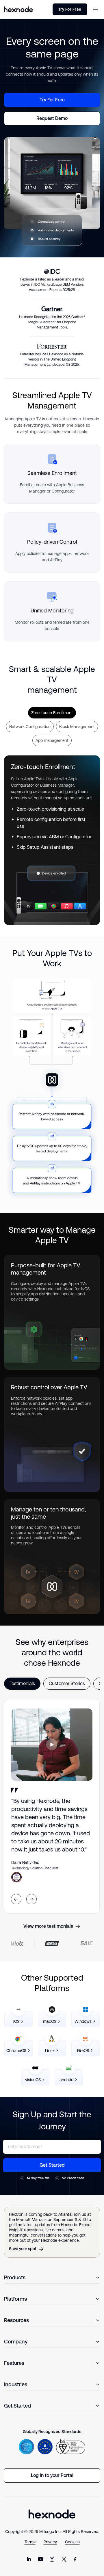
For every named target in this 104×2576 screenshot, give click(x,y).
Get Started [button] (52, 2165)
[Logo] (52, 2514)
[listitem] (18, 2019)
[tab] (52, 713)
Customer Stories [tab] (67, 1683)
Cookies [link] (72, 2542)
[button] (95, 9)
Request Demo (52, 118)
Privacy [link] (50, 2542)
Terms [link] (30, 2542)
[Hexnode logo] (18, 9)
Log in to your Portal (52, 2475)
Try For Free (70, 9)
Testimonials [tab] (22, 1683)
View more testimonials (48, 1926)
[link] (29, 2559)
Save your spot (23, 2249)
